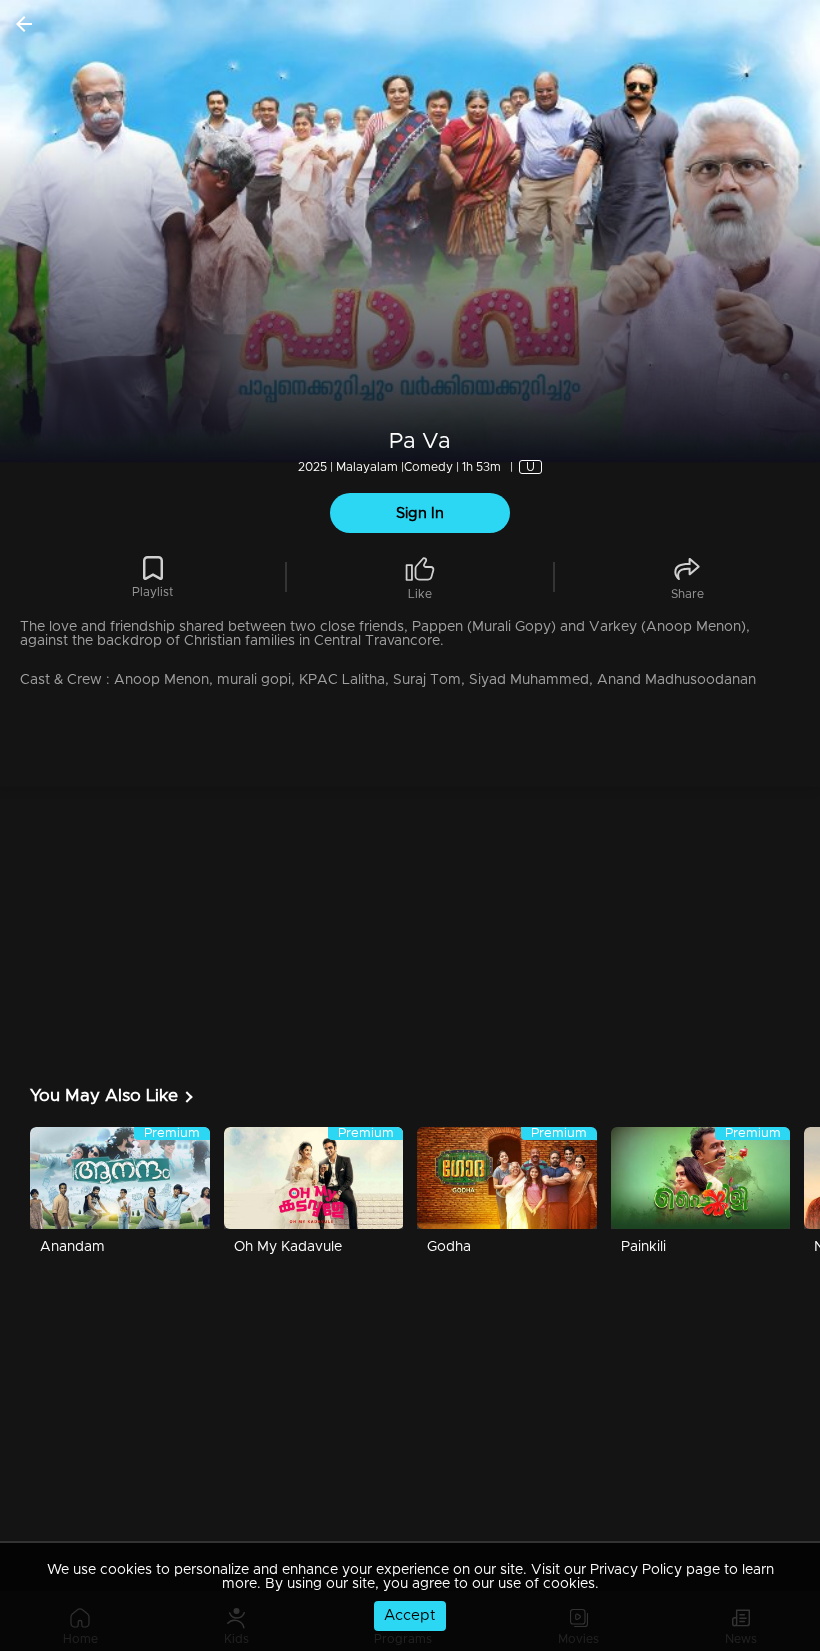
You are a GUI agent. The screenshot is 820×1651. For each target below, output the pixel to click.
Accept (410, 1615)
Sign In (420, 513)
